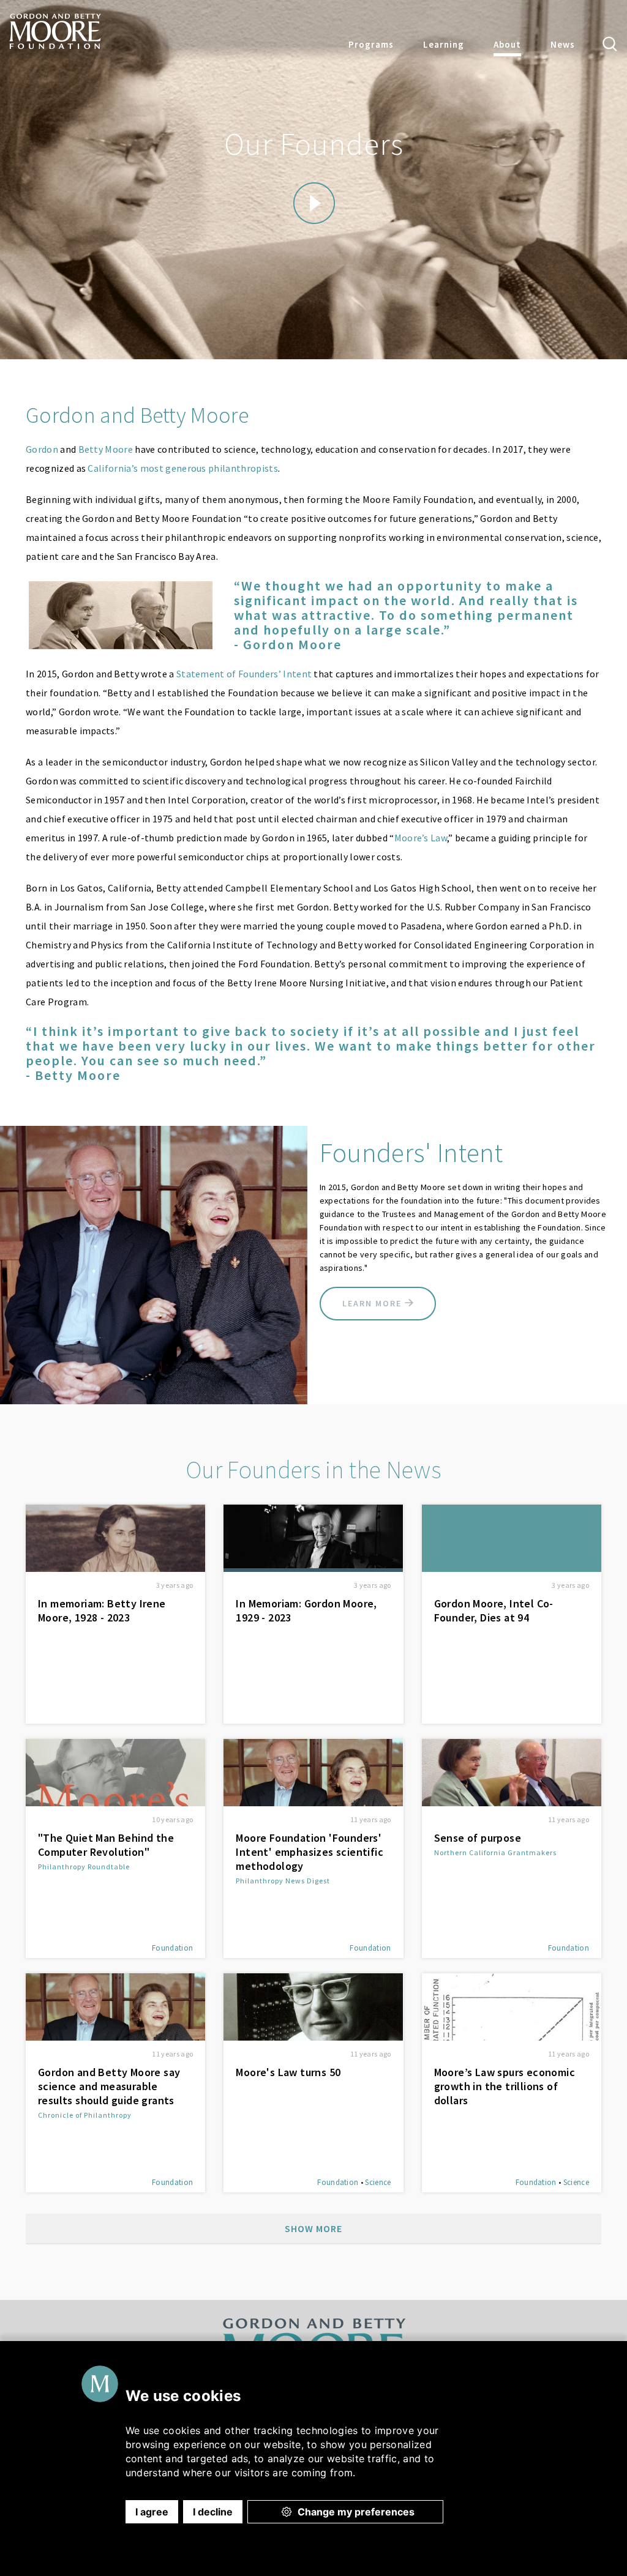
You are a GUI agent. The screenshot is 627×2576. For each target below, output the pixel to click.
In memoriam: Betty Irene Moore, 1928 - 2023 (102, 1610)
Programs (371, 44)
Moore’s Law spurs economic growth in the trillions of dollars (505, 2086)
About (507, 44)
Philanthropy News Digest (283, 1881)
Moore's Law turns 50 (288, 2072)
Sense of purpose (478, 1838)
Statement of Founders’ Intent (244, 674)
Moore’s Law (421, 838)
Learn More (374, 1303)
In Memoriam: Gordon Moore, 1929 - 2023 (306, 1610)
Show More (313, 2228)
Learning (444, 44)
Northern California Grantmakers (495, 1852)
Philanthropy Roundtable (84, 1867)
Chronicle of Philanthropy (85, 2115)
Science (378, 2182)
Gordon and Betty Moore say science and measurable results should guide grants (109, 2086)
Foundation (172, 1948)
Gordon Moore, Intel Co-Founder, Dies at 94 (494, 1610)
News (563, 44)
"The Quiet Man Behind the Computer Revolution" (106, 1845)
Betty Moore (106, 449)
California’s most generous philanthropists (182, 468)
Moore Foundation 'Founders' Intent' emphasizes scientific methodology (310, 1852)
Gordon (42, 449)
